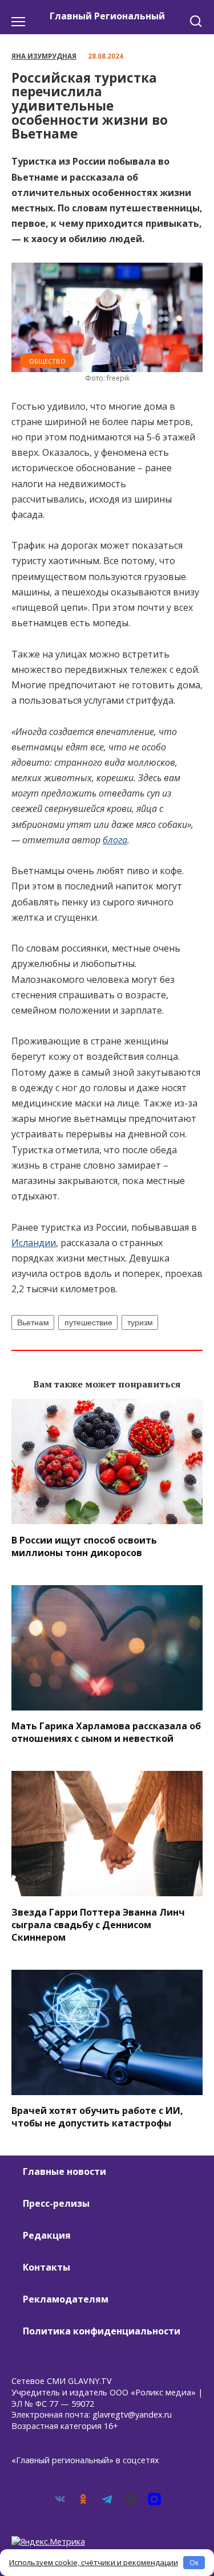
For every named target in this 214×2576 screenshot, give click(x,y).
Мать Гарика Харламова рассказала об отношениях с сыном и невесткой (106, 1732)
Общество (47, 361)
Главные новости (64, 2171)
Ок (194, 2562)
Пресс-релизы (56, 2203)
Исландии (34, 1243)
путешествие (88, 1322)
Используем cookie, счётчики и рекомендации (94, 2562)
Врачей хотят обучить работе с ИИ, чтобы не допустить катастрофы (97, 2117)
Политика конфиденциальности (102, 2331)
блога (115, 840)
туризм (140, 1322)
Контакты (47, 2267)
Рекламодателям (66, 2299)
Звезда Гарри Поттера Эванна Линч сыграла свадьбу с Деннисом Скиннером (98, 1924)
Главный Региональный (107, 16)
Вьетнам (33, 1322)
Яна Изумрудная (44, 56)
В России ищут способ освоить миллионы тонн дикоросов (84, 1546)
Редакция (47, 2235)
